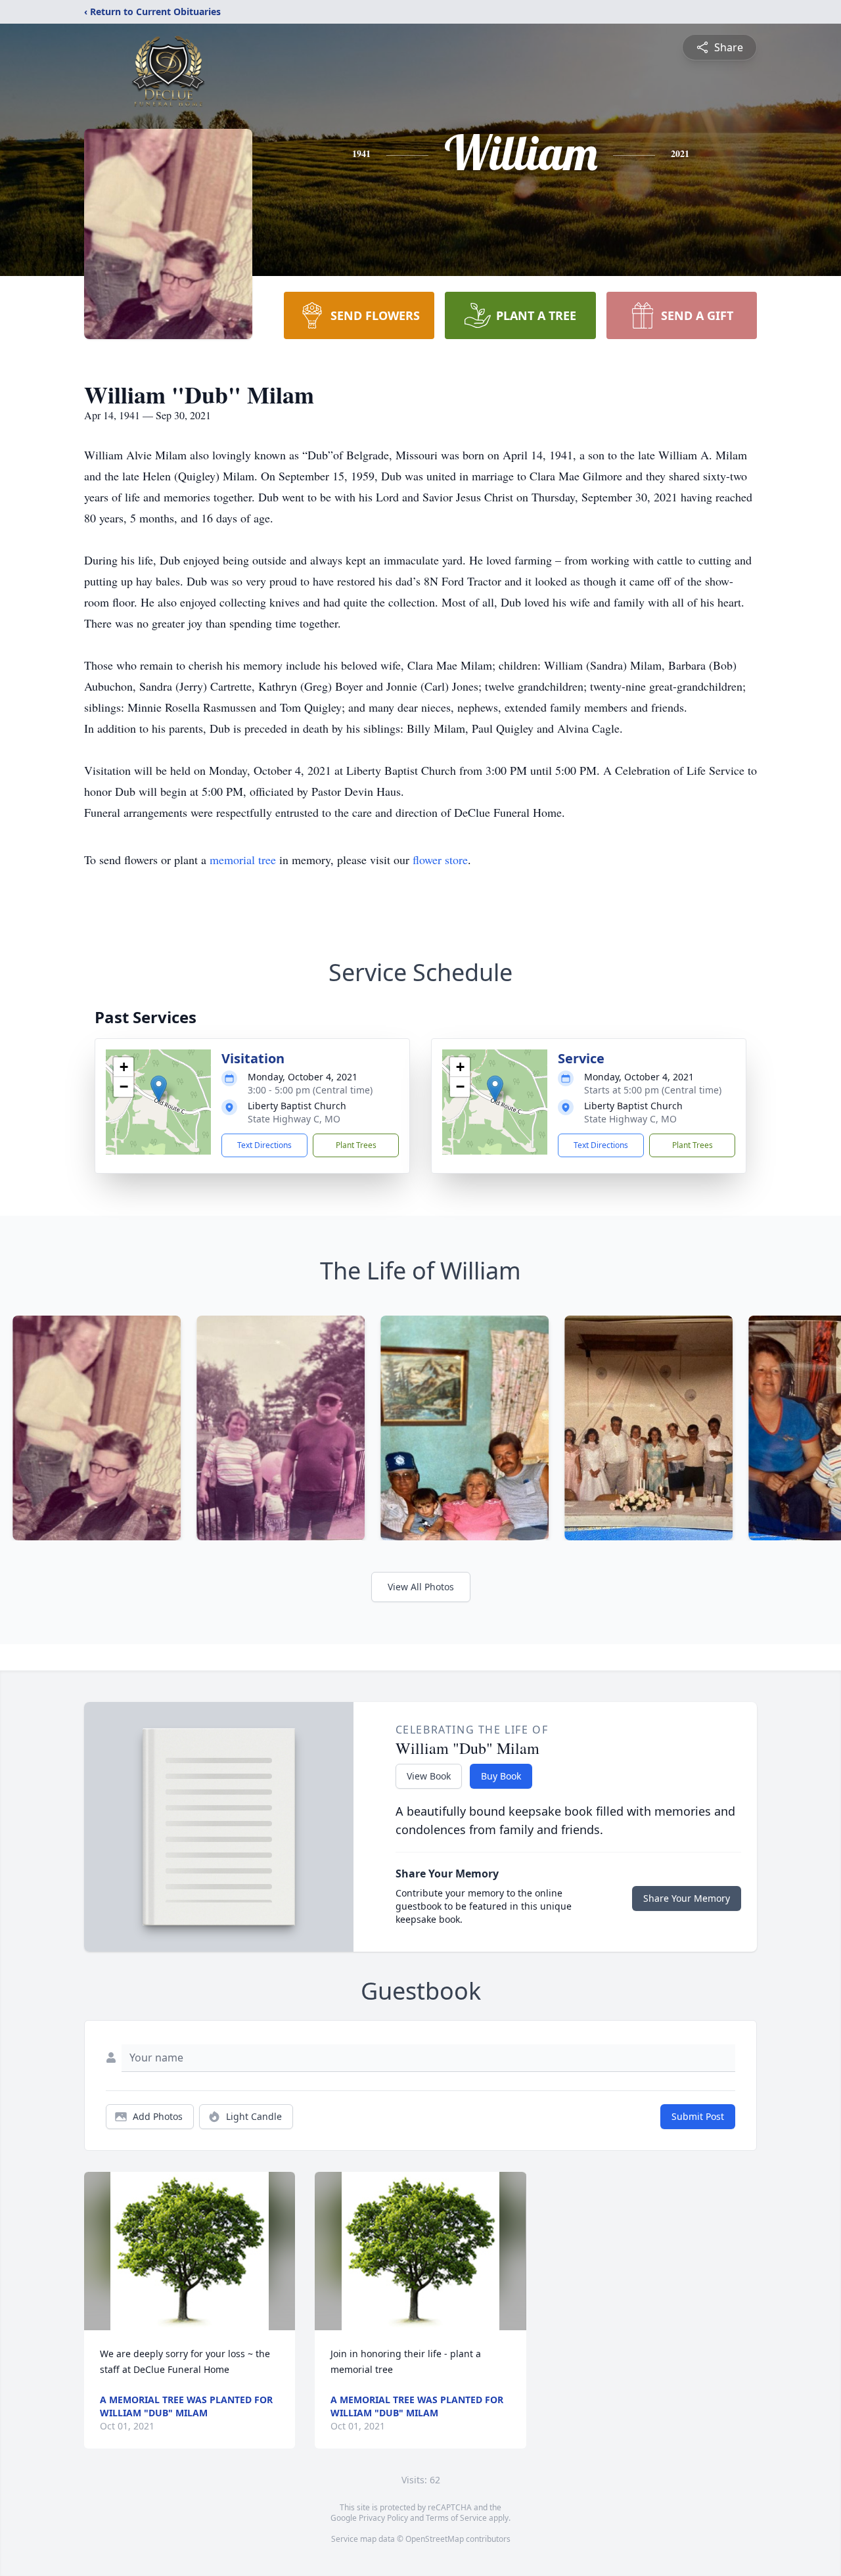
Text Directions (264, 1145)
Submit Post (698, 2116)
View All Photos (421, 1587)
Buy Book (501, 1776)
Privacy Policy (383, 2518)
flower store (440, 860)
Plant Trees (356, 1145)
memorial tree (243, 860)
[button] (159, 1089)
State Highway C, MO (294, 1119)
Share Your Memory (687, 1898)
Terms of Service (456, 2518)
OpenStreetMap (435, 2539)
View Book (429, 1776)
